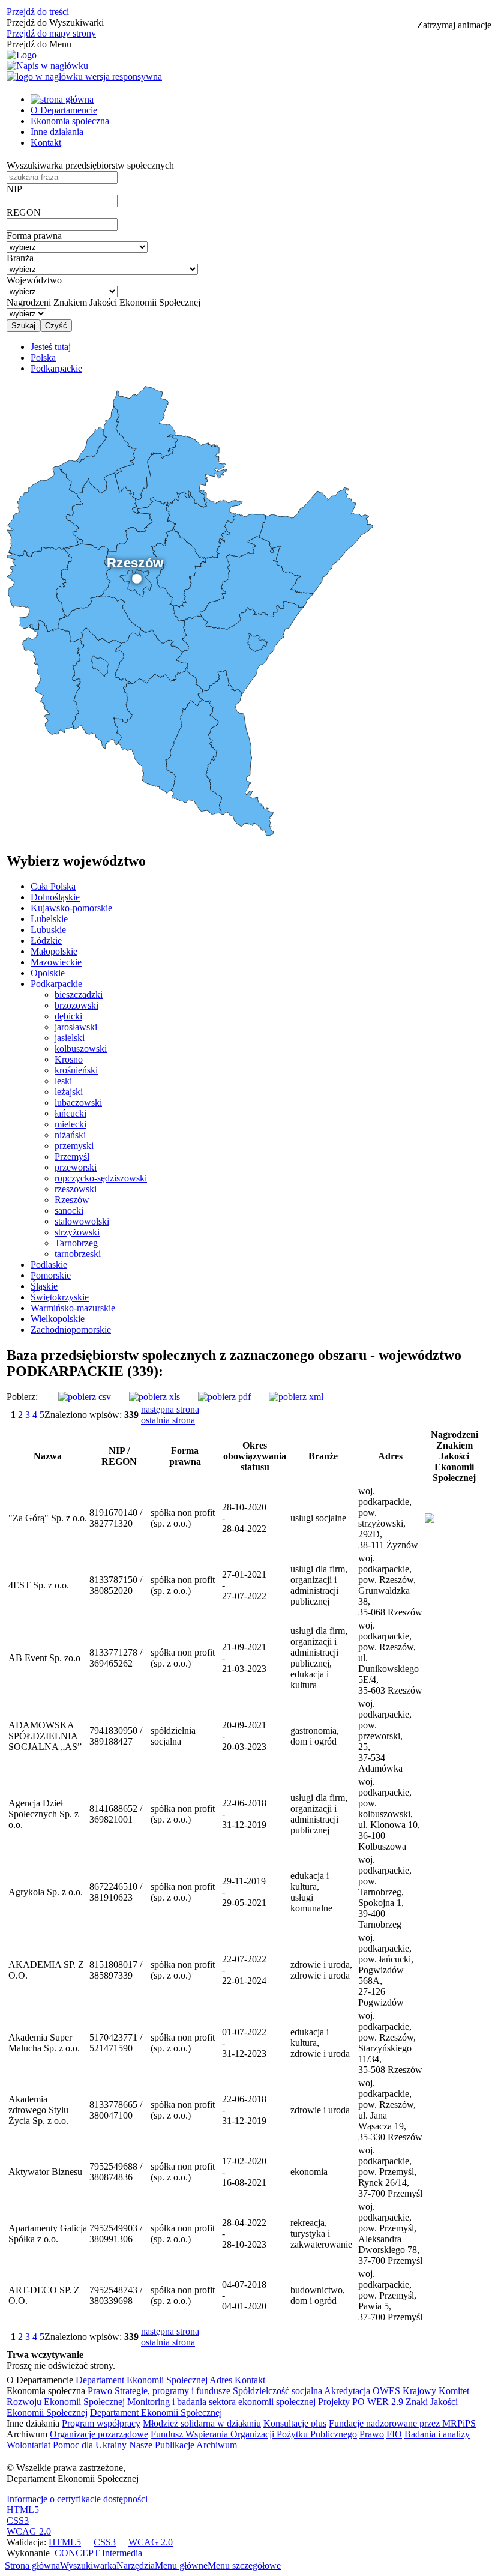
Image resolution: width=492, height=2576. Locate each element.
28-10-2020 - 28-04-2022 (244, 1518)
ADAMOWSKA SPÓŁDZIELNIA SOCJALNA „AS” (45, 1736)
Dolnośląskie (55, 897)
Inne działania (57, 132)
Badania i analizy (437, 2434)
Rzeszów (72, 1200)
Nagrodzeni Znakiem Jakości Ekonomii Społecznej (103, 302)
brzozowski (76, 1005)
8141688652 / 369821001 (116, 1814)
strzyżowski (77, 1232)
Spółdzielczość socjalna (277, 2391)
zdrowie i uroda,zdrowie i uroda (321, 1970)
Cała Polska (53, 886)
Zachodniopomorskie (71, 1329)
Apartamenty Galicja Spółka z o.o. (48, 2234)
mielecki (70, 1124)
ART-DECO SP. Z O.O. (44, 2295)
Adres (221, 2380)
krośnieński (76, 1070)
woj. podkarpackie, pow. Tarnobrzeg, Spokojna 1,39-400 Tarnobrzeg (385, 1892)
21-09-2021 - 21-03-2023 (244, 1658)
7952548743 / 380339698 (116, 2295)
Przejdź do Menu (39, 44)
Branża (20, 258)
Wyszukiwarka (88, 2565)
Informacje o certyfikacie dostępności (77, 2499)
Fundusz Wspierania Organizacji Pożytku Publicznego (254, 2434)
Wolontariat (28, 2445)
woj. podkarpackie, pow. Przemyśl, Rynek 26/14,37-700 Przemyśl (390, 2172)
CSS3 (18, 2520)
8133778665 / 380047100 (116, 2110)
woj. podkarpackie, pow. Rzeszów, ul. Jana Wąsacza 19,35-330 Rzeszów (390, 2110)
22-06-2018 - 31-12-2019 (244, 1814)
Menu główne (181, 2565)
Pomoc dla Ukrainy (90, 2445)
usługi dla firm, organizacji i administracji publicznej (319, 1585)
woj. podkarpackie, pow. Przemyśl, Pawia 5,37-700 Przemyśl (390, 2295)
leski (63, 1081)
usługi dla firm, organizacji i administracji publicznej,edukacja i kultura (319, 1658)
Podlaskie (49, 1265)
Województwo (34, 280)
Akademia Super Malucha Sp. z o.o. (44, 2043)
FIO (394, 2434)
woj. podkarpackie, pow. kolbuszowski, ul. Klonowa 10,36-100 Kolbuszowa (389, 1814)
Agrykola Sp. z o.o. (46, 1892)
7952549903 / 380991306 (116, 2234)
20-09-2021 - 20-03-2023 (244, 1736)
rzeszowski (76, 1189)
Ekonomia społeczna (70, 121)
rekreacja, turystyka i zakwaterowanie (321, 2234)
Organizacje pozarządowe (99, 2434)
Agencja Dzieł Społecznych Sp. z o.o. (43, 1814)
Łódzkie (46, 940)
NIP (14, 189)
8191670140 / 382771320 (116, 1518)
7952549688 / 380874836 (116, 2172)
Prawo (100, 2391)
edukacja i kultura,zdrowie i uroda (320, 2043)
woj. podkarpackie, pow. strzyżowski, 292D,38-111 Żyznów (388, 1518)
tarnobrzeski (78, 1254)
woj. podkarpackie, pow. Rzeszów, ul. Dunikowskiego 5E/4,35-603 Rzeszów (390, 1658)
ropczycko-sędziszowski (101, 1178)
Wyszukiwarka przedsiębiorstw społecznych (90, 165)
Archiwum (217, 2445)
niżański (70, 1135)
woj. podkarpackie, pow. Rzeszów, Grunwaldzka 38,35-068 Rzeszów (390, 1585)
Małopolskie (54, 951)
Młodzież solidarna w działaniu (202, 2423)
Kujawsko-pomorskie (71, 908)
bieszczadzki (79, 994)
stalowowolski (82, 1221)
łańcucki (70, 1113)
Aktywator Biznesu (45, 2172)
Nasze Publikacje (162, 2445)
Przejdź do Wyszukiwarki (55, 23)
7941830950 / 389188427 (116, 1736)
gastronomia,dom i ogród (315, 1736)
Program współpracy (101, 2423)
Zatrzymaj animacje (454, 25)
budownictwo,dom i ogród (318, 2295)
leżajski (69, 1092)
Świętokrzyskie (60, 1297)
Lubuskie (48, 930)
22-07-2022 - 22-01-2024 (244, 1970)
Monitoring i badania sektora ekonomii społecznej (221, 2402)
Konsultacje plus (295, 2423)
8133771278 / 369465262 (116, 1658)
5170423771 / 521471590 (116, 2043)
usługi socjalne (318, 1518)
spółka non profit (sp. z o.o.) (183, 1518)
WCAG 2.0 (29, 2531)
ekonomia (309, 2172)
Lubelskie (49, 919)
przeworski (76, 1167)
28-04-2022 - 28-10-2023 (244, 2234)
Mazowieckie (56, 962)
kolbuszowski (81, 1048)
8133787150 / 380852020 (116, 1585)
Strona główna (32, 2565)
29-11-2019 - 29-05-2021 (244, 1892)
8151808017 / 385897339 (116, 1970)
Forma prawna (34, 236)
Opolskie (48, 973)
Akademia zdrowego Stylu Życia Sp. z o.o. (38, 2110)
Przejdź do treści (38, 12)
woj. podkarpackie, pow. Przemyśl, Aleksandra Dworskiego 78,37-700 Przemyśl (390, 2234)
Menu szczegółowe (244, 2565)
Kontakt (46, 143)
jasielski (70, 1038)
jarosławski (76, 1027)
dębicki (68, 1016)
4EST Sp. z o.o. (39, 1585)
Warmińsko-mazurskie (73, 1308)
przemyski (74, 1146)
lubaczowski (78, 1102)
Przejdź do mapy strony (51, 33)
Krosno (69, 1059)
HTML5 (23, 2510)
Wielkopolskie (58, 1319)
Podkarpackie (56, 984)
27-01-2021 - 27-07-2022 (244, 1585)
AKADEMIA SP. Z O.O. (46, 1970)
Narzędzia (136, 2565)
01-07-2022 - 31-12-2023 (244, 2043)
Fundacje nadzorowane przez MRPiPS (402, 2423)
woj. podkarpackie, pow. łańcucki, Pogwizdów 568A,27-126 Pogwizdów (386, 1970)
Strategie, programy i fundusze (172, 2391)
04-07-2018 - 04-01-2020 (244, 2295)
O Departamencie (64, 110)
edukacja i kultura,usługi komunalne (311, 1892)
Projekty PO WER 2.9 (361, 2402)
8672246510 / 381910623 (116, 1892)
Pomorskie (51, 1275)
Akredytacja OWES (362, 2391)
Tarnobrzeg (76, 1243)
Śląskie (44, 1286)
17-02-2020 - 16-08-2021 (244, 2172)
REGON (24, 212)
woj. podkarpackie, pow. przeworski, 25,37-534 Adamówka (385, 1736)
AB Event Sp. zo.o (44, 1658)
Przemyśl (72, 1157)
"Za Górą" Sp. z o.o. (48, 1518)
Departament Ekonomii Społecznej (142, 2380)
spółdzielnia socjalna (173, 1736)
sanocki (69, 1211)
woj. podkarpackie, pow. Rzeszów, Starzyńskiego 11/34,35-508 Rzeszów (390, 2043)
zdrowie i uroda (320, 2110)
